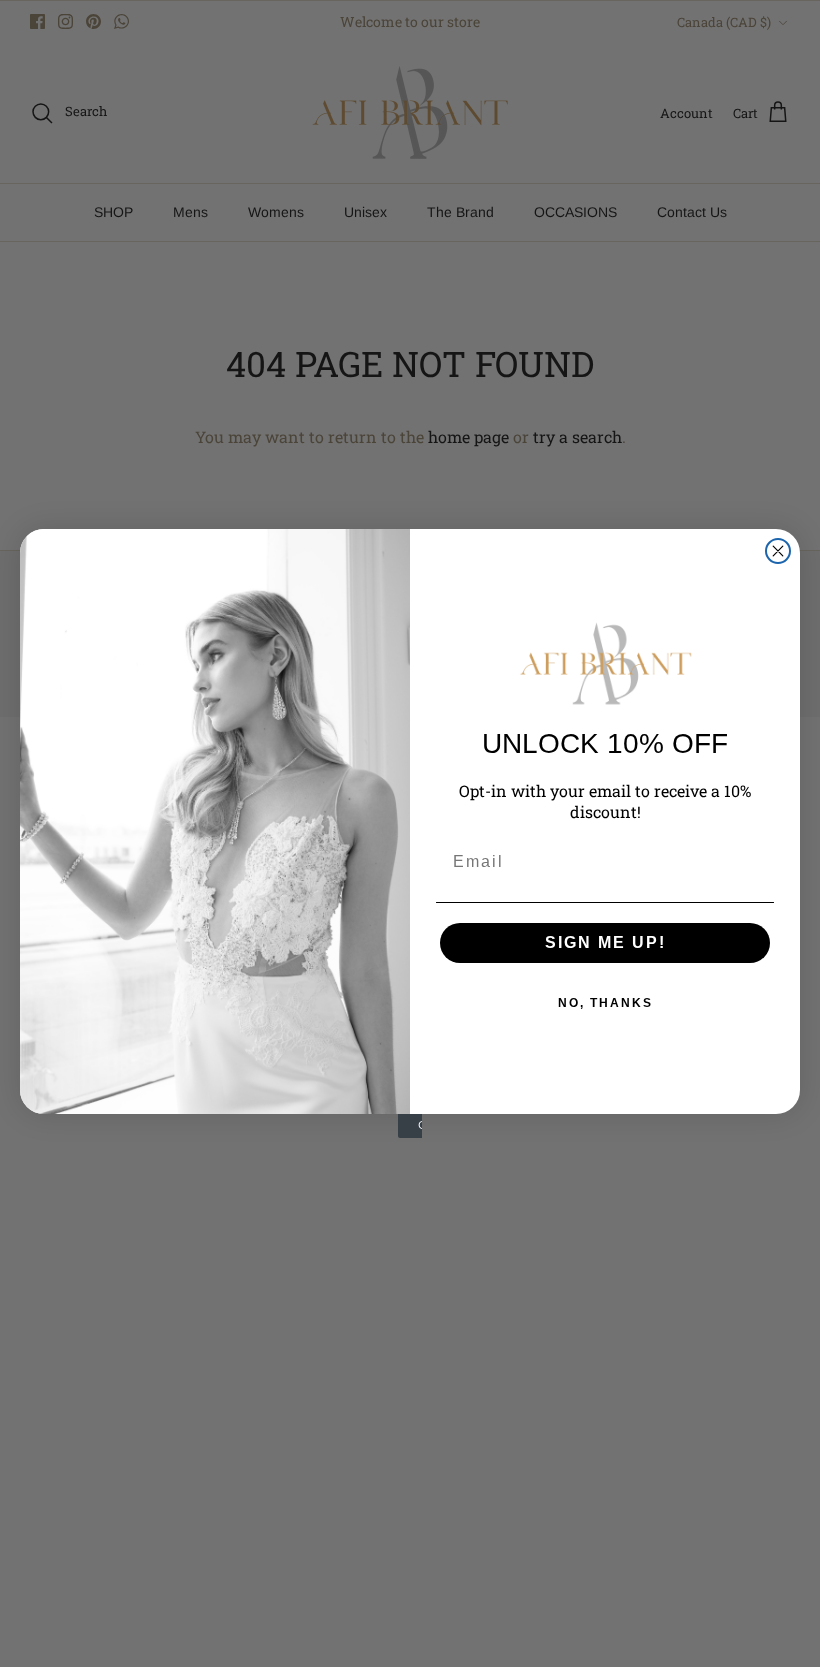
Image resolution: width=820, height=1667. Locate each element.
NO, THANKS (605, 1003)
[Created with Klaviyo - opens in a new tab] (410, 1126)
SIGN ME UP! (605, 942)
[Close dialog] (778, 551)
